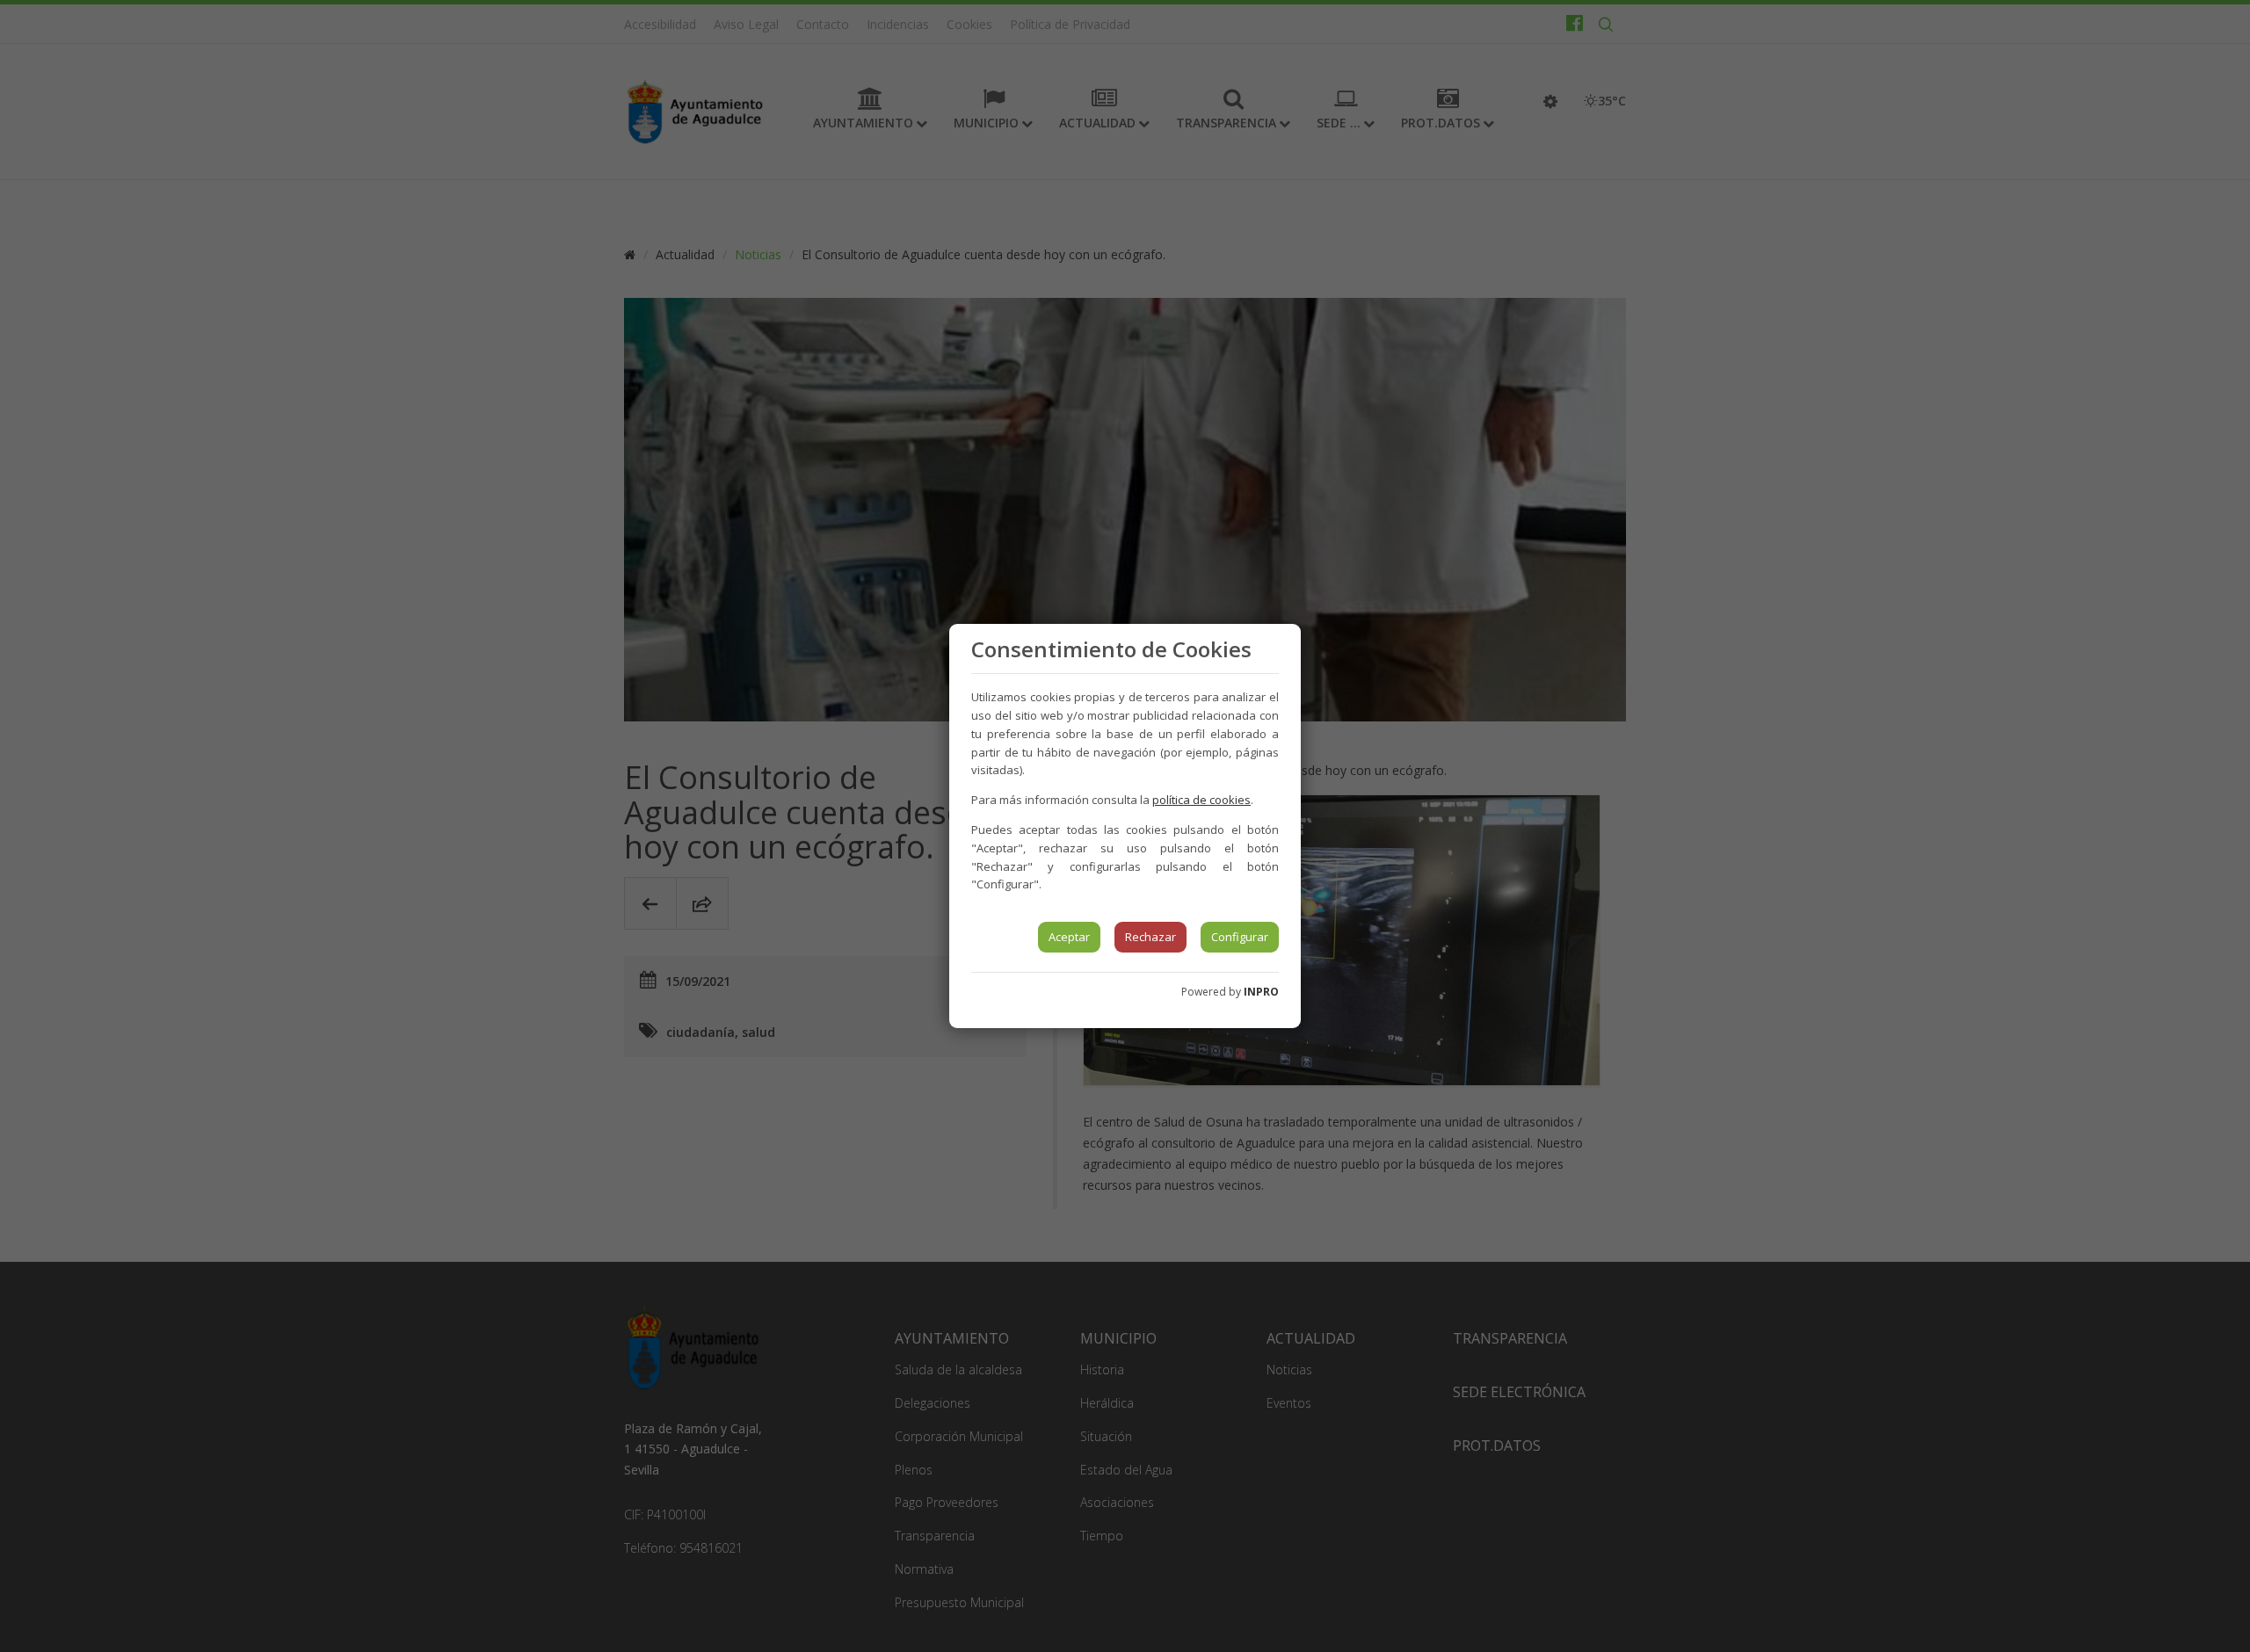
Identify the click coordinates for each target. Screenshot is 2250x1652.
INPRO (1261, 992)
